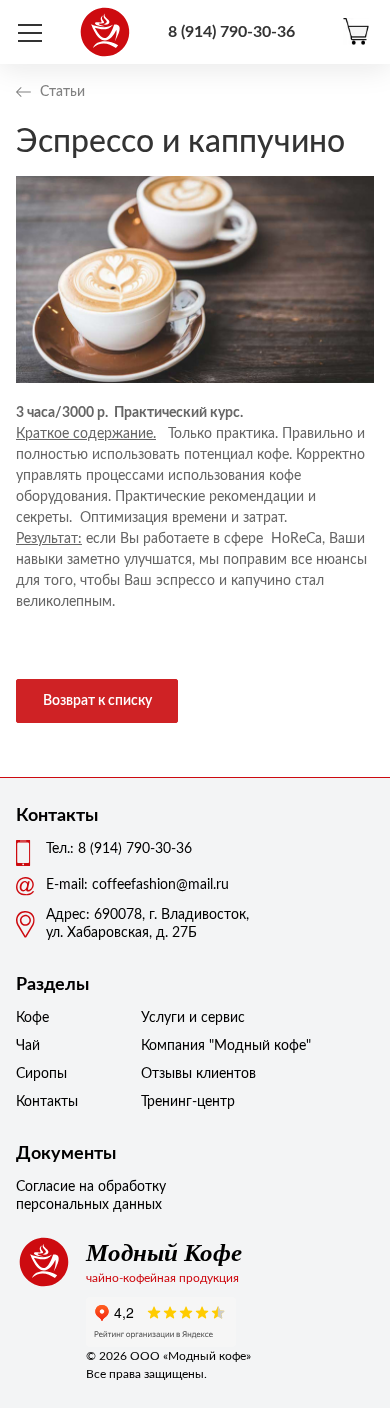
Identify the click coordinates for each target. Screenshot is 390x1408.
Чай (28, 1046)
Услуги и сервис (191, 1018)
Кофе (32, 1018)
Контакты (47, 1102)
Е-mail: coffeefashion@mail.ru (137, 885)
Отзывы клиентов (191, 1074)
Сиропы (41, 1074)
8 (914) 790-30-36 (231, 32)
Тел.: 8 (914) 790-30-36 (119, 849)
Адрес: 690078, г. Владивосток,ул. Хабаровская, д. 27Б (147, 924)
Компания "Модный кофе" (191, 1046)
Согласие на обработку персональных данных (91, 1196)
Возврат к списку (97, 701)
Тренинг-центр (188, 1102)
